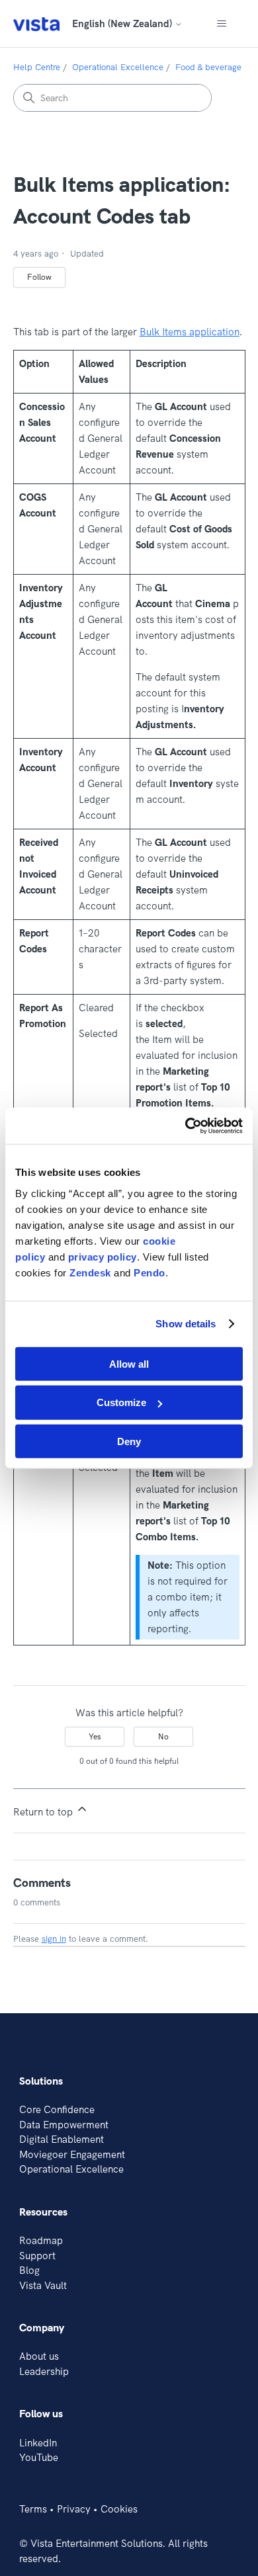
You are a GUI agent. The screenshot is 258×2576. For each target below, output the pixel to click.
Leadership (44, 2371)
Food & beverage (208, 67)
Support (37, 2256)
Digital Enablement (62, 2139)
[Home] (36, 23)
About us (39, 2356)
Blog (29, 2270)
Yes (95, 1736)
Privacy (74, 2509)
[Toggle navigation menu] (222, 24)
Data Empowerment (64, 2125)
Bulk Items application (190, 332)
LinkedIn (38, 2443)
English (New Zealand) (123, 23)
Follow (39, 277)
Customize (121, 1402)
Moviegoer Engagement (72, 2154)
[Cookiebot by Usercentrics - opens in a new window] (186, 1126)
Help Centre (37, 67)
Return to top (44, 1812)
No (163, 1736)
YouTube (39, 2457)
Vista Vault (43, 2285)
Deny (129, 1441)
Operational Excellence (118, 67)
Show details (186, 1324)
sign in (54, 1938)
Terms (33, 2509)
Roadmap (41, 2240)
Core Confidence (57, 2109)
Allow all (129, 1363)
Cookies (119, 2509)
